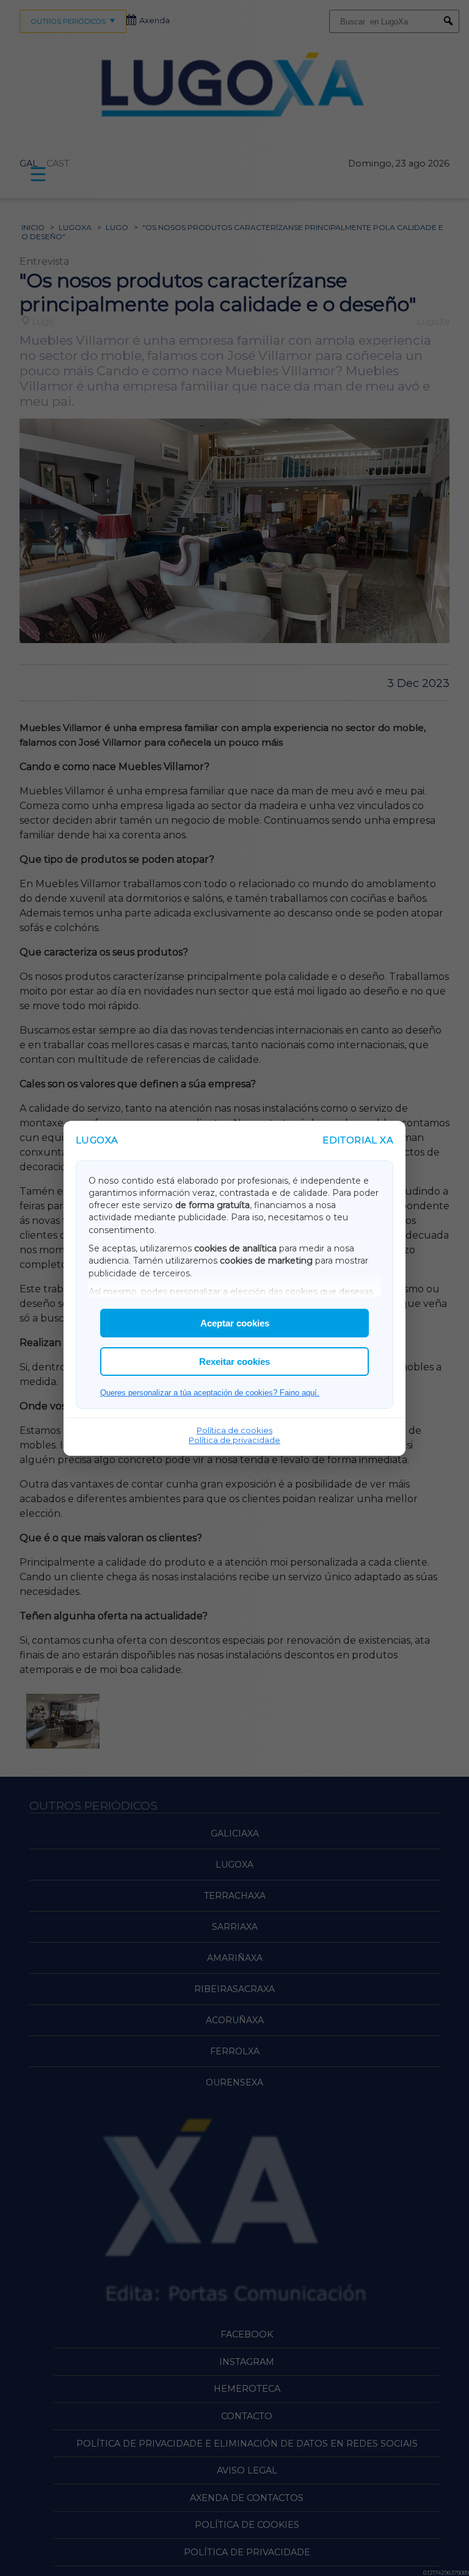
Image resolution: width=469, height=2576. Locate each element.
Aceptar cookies (235, 1323)
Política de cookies (234, 1430)
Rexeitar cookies (234, 1362)
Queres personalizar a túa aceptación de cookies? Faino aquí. (210, 1393)
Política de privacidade (234, 1440)
